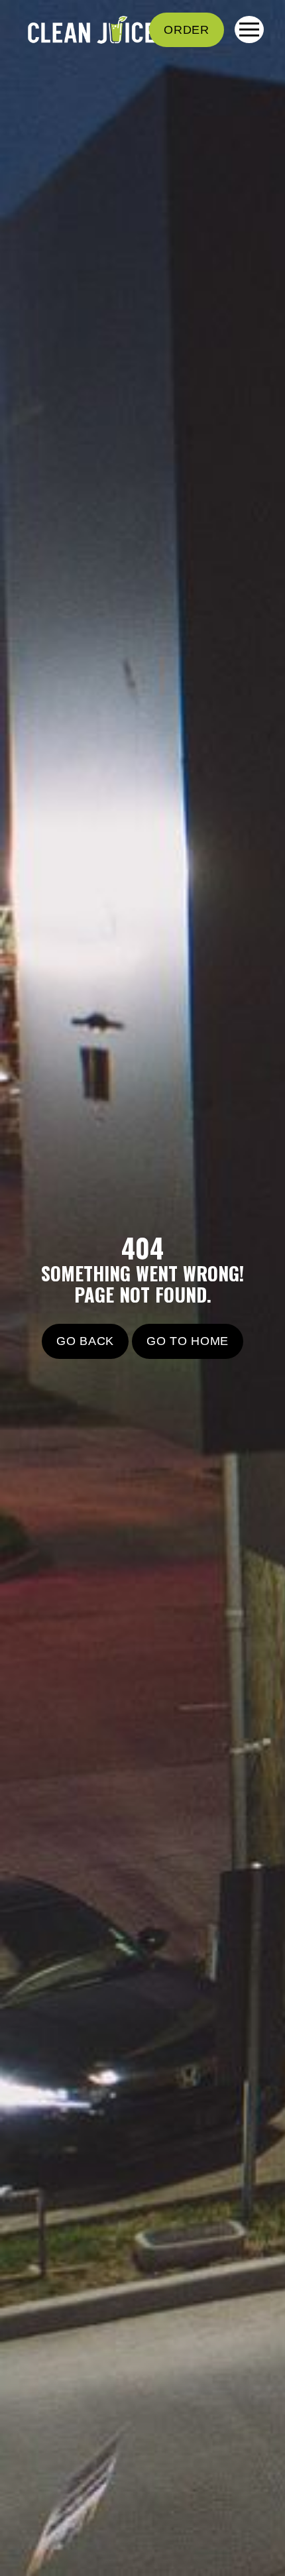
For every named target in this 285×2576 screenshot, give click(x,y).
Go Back (85, 1341)
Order (187, 30)
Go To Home (188, 1341)
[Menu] (249, 29)
